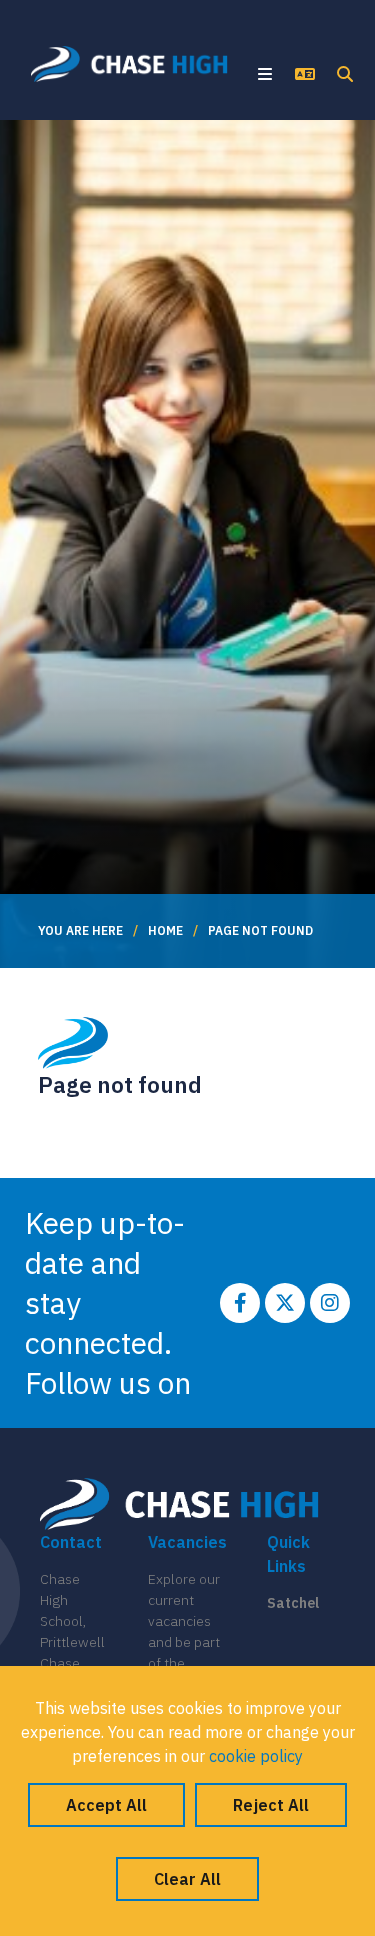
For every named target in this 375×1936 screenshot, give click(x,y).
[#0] (240, 1303)
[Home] (130, 64)
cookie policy (256, 1756)
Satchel (293, 1603)
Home (165, 930)
